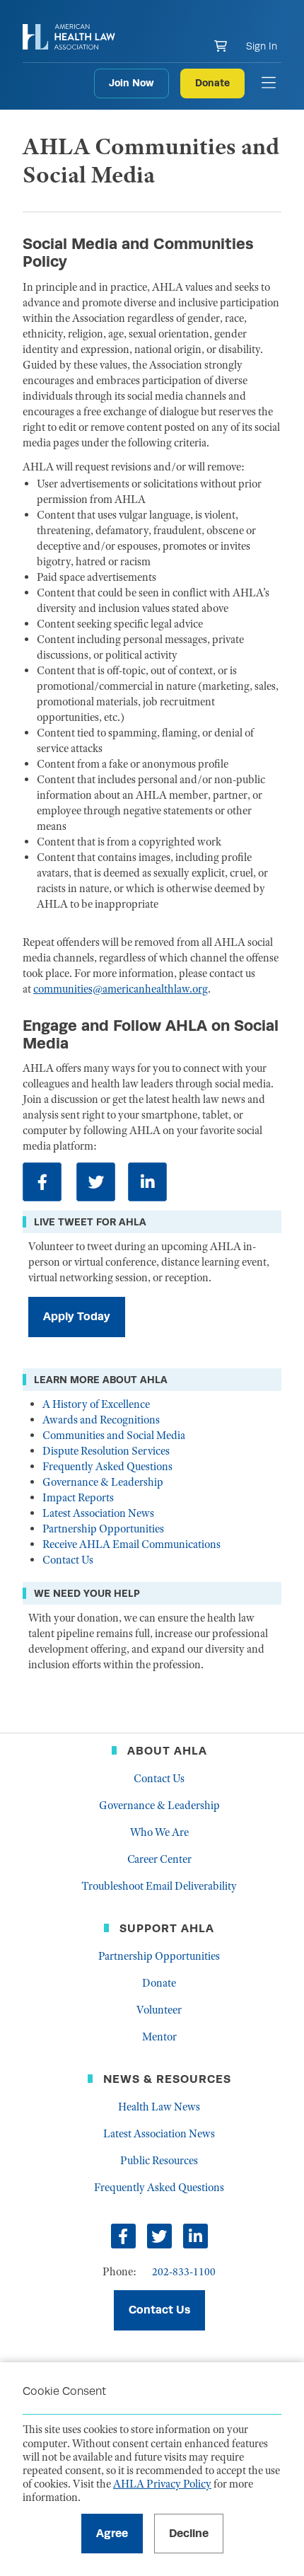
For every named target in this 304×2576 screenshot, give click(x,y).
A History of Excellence (96, 1404)
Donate (212, 83)
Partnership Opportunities (103, 1529)
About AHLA (167, 1751)
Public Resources (159, 2161)
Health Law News (159, 2107)
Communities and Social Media (114, 1436)
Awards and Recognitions (101, 1420)
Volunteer (159, 2010)
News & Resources (167, 2079)
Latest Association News (98, 1513)
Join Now (131, 83)
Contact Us (68, 1560)
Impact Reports (78, 1498)
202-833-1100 (184, 2272)
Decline (189, 2533)
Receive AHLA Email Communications (131, 1544)
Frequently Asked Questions (107, 1467)
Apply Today (77, 1316)
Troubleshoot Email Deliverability (159, 1886)
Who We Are (159, 1832)
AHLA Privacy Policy (162, 2484)
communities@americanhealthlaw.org (121, 989)
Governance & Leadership (103, 1482)
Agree (112, 2533)
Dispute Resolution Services (106, 1451)
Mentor (159, 2037)
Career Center (159, 1859)
